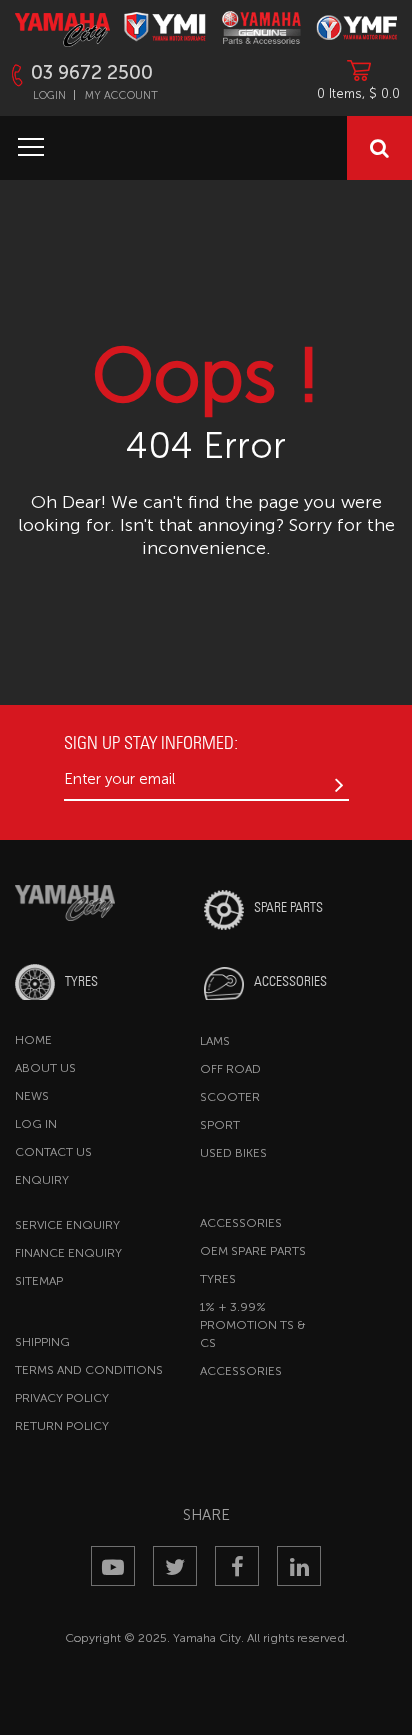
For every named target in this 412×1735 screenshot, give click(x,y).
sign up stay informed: (151, 742)
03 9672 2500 (92, 72)
